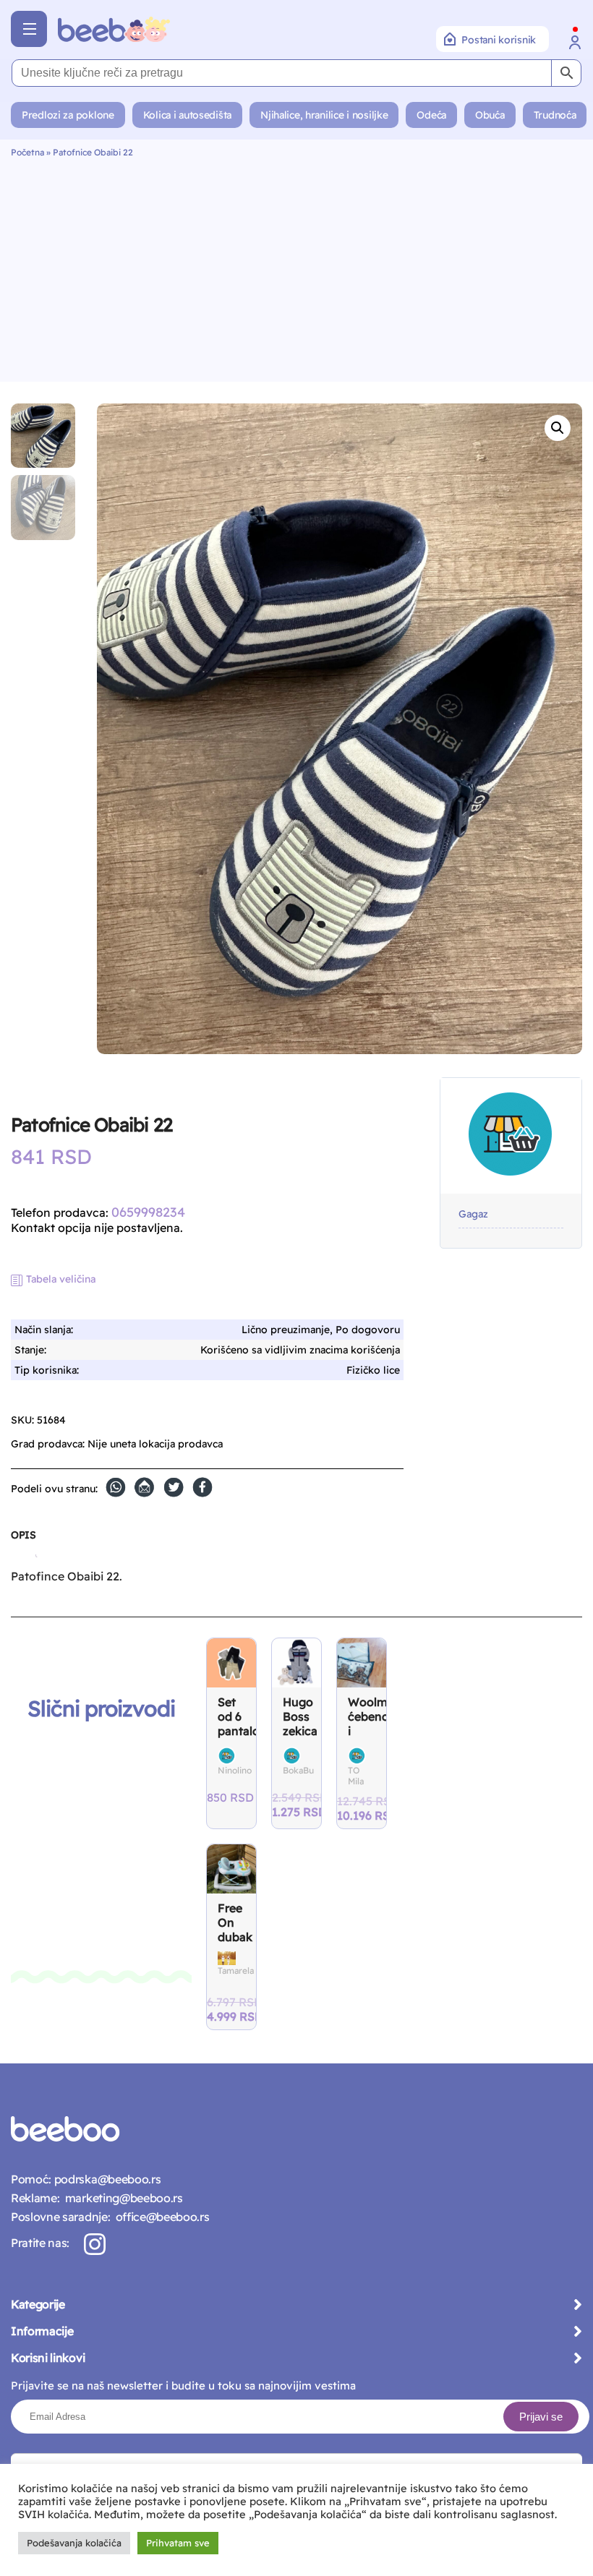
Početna (27, 152)
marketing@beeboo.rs (121, 2198)
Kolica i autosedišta (187, 115)
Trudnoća (555, 115)
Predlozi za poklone (68, 115)
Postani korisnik (499, 40)
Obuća (490, 115)
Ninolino (235, 1770)
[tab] (23, 1541)
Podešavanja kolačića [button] (74, 2543)
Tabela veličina (61, 1279)
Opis (23, 1535)
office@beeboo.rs (159, 2217)
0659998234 (148, 1212)
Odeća (431, 115)
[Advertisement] (296, 266)
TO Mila (356, 1776)
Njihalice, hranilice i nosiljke (324, 115)
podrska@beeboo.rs (106, 2179)
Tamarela (236, 1970)
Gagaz (473, 1214)
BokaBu (298, 1770)
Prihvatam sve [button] (178, 2543)
